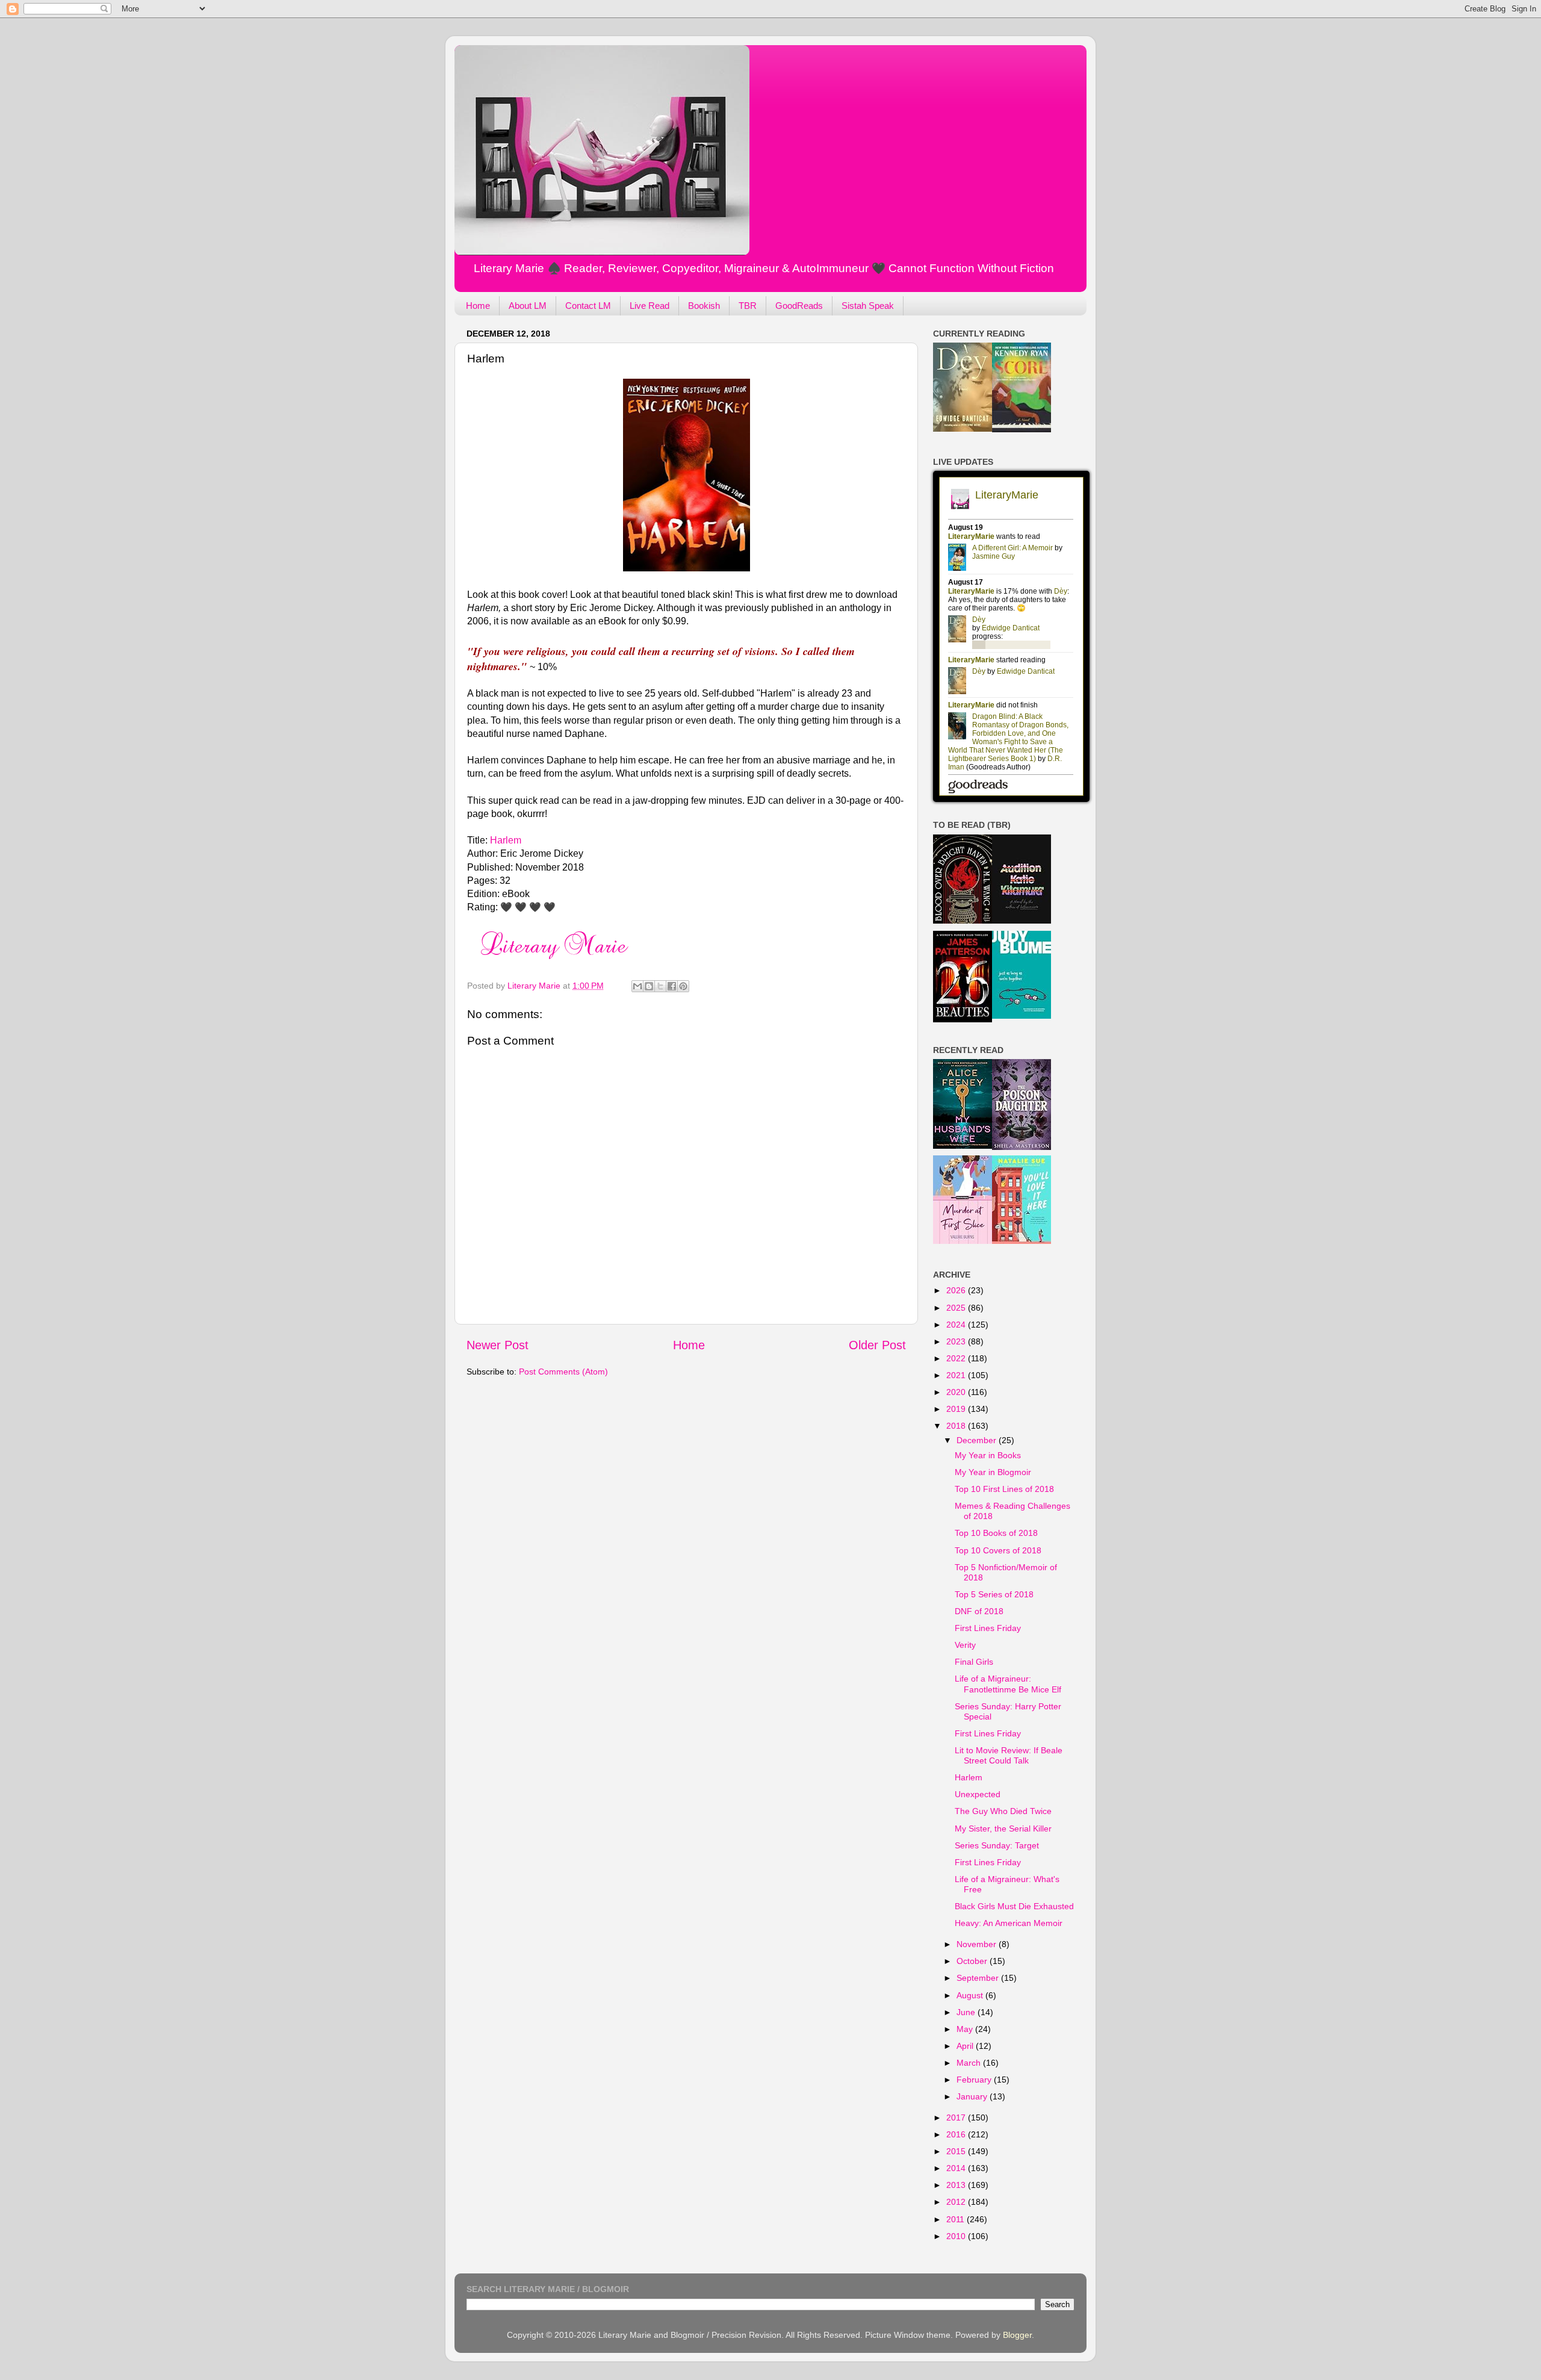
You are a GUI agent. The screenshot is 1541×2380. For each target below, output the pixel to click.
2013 (957, 2185)
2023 (957, 1341)
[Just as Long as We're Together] (1022, 1016)
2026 (957, 1290)
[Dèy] (963, 429)
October (973, 1961)
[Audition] (1022, 921)
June (967, 2012)
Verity (965, 1645)
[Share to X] (660, 986)
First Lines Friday (988, 1628)
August (971, 1995)
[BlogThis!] (649, 986)
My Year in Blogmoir (993, 1472)
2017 (957, 2117)
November (978, 1944)
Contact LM (588, 306)
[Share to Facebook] (672, 986)
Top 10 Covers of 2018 (998, 1550)
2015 (957, 2151)
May (966, 2029)
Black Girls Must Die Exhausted (1014, 1906)
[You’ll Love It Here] (1022, 1241)
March (970, 2063)
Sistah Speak (868, 306)
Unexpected (978, 1794)
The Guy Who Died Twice (1003, 1811)
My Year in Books (988, 1455)
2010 (957, 2236)
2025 (957, 1308)
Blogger (1017, 2335)
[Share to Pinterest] (683, 986)
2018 (957, 1426)
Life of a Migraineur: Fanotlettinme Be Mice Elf (1008, 1684)
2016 (957, 2134)
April (966, 2046)
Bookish (704, 306)
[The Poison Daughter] (1022, 1147)
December (978, 1440)
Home (478, 306)
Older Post (877, 1345)
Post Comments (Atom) (563, 1372)
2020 (957, 1392)
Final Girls (974, 1662)
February (975, 2080)
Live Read (650, 306)
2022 (957, 1358)
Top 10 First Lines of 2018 (1004, 1489)
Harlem (506, 840)
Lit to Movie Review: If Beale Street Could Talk (1009, 1755)
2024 (957, 1325)
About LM (528, 306)
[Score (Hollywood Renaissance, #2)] (1022, 429)
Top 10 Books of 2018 (996, 1533)
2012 (957, 2202)
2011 (957, 2219)
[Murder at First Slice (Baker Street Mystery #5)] (963, 1241)
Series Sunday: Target (997, 1845)
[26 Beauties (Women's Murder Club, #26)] (963, 1019)
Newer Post (498, 1345)
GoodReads (799, 306)
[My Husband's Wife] (963, 1146)
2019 (957, 1409)
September (979, 1978)
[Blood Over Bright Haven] (963, 921)
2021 (957, 1375)
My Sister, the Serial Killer (1003, 1828)
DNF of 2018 (979, 1611)
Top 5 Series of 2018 (994, 1594)
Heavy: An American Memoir (1009, 1923)
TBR (748, 306)
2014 (957, 2168)
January (973, 2096)
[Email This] (637, 986)
